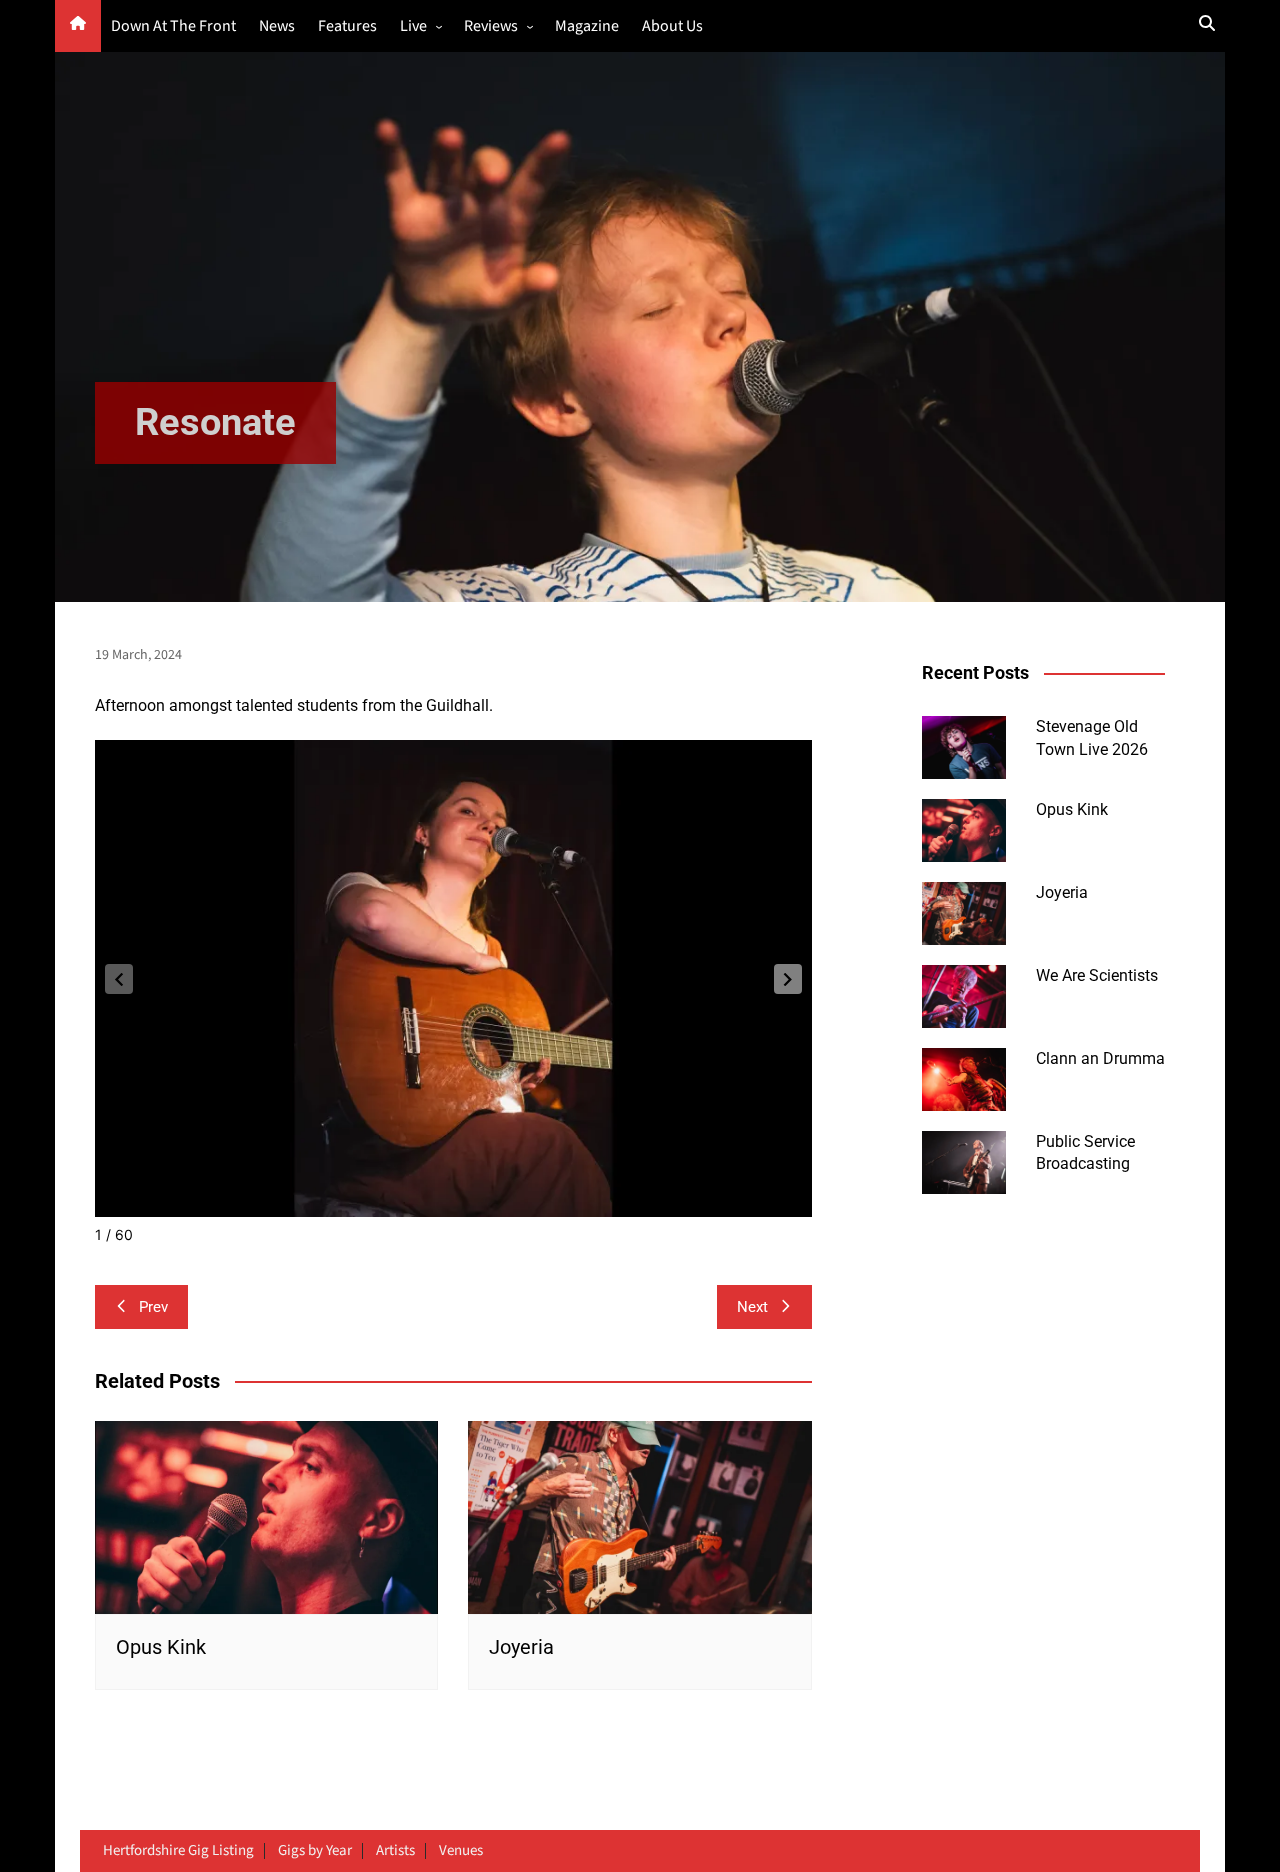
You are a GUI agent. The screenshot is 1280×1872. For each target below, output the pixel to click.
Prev (153, 1307)
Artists (395, 1851)
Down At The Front (173, 26)
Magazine (587, 26)
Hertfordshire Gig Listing (178, 1851)
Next (752, 1307)
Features (347, 26)
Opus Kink (161, 1647)
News (277, 26)
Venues (461, 1851)
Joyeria (521, 1647)
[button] (788, 979)
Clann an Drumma (1100, 1058)
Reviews (491, 26)
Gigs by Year (315, 1851)
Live (413, 26)
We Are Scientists (1097, 975)
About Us (672, 26)
